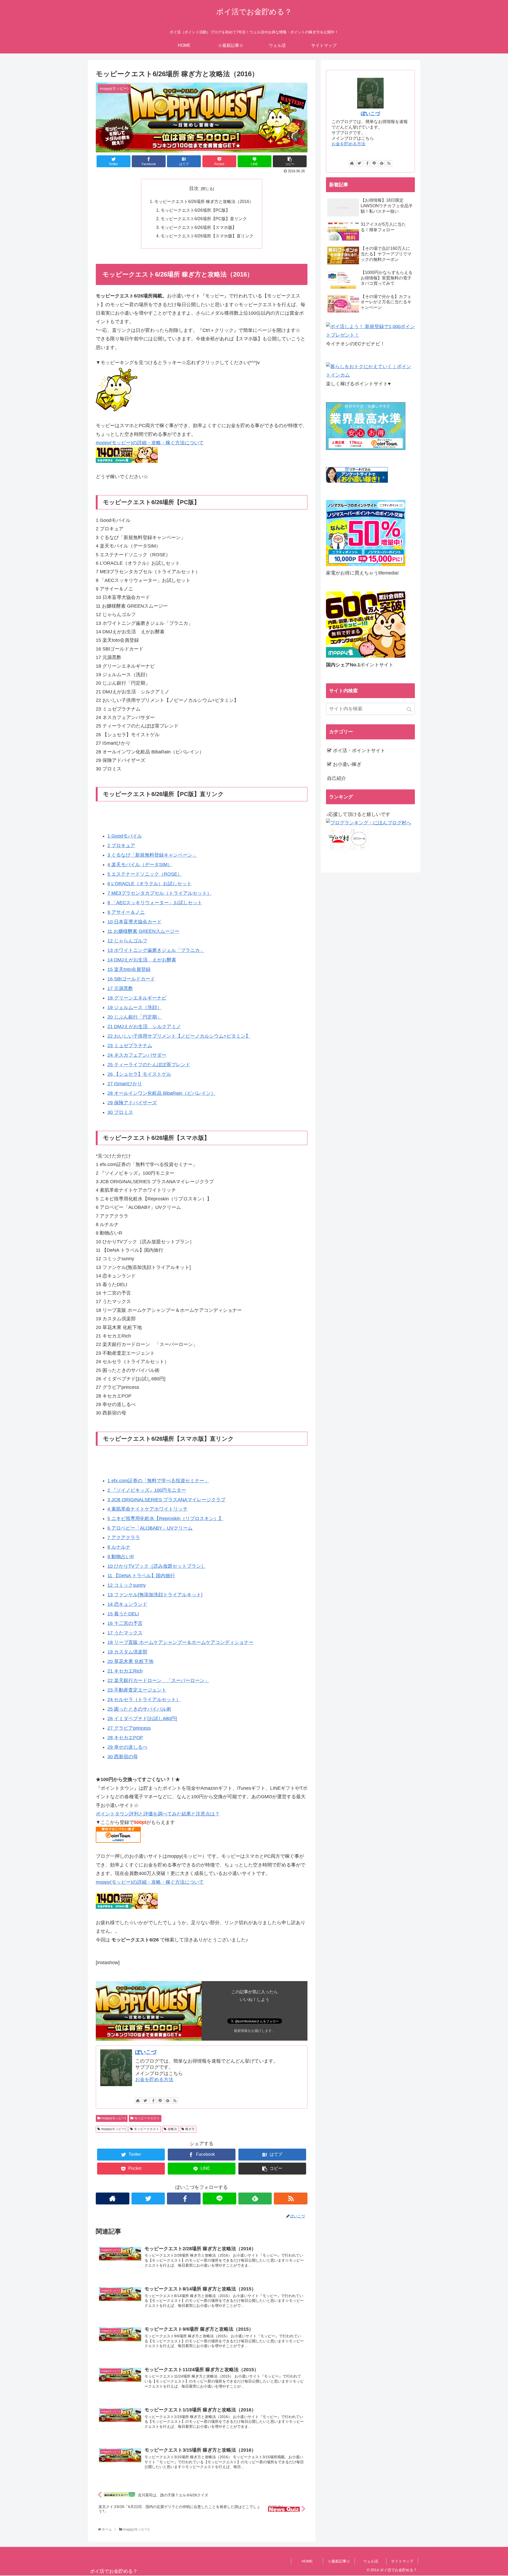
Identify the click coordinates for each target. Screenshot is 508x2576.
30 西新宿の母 (123, 1757)
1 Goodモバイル (125, 836)
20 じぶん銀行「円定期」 (135, 1017)
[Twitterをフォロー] (145, 2100)
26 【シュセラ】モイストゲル (139, 1074)
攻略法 (172, 2129)
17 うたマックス (125, 1633)
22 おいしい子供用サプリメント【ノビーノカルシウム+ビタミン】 (179, 1036)
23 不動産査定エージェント (137, 1690)
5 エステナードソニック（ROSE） (145, 874)
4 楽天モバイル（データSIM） (140, 865)
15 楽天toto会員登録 (129, 969)
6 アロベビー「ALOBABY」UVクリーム (150, 1528)
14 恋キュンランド (127, 1604)
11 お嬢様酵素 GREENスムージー (143, 931)
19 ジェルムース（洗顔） (135, 1007)
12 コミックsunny (127, 1585)
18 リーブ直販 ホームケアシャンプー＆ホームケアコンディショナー (180, 1642)
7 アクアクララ (124, 1538)
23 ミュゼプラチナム (130, 1046)
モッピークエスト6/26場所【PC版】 (195, 210)
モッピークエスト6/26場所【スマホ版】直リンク (207, 236)
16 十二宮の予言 (125, 1623)
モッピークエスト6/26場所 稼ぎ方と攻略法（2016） (204, 201)
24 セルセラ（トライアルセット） (144, 1700)
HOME (307, 2561)
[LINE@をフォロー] (160, 2100)
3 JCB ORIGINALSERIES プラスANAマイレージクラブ (166, 1500)
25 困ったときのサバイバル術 (139, 1709)
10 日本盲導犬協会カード (135, 922)
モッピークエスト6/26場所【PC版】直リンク (204, 219)
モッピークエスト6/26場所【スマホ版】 (199, 227)
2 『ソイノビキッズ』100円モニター (147, 1490)
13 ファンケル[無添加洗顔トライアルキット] (155, 1595)
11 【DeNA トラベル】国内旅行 (141, 1576)
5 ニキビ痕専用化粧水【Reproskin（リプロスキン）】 (165, 1519)
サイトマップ (402, 2561)
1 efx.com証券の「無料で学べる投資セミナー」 (158, 1481)
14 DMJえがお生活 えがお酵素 (142, 960)
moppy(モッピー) (114, 2118)
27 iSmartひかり (125, 1084)
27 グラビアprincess (129, 1728)
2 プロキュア (121, 846)
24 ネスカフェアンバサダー (137, 1055)
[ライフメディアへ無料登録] (366, 564)
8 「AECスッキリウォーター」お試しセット (155, 903)
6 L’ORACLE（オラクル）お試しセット (149, 884)
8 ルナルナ (119, 1547)
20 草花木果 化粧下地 (130, 1661)
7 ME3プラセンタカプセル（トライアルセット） (160, 893)
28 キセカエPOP (125, 1738)
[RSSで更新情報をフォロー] (175, 2100)
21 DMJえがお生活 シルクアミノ (144, 1027)
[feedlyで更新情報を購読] (167, 2100)
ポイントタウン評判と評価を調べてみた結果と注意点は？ (158, 1814)
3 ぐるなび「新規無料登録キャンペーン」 (152, 855)
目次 (194, 188)
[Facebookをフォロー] (153, 2100)
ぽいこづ (146, 2052)
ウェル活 (371, 2561)
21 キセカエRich (125, 1671)
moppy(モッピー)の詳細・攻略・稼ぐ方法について (150, 443)
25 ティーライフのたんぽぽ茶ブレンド (149, 1065)
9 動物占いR (121, 1557)
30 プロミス (120, 1112)
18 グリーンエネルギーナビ (137, 998)
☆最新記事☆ (339, 2561)
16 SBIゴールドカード (131, 979)
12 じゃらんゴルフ (127, 941)
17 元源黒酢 (120, 988)
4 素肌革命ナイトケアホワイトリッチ (148, 1509)
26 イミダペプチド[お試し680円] (142, 1719)
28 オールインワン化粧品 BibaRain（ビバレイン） (162, 1093)
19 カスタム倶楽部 (127, 1652)
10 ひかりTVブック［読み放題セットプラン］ (157, 1566)
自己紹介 (337, 778)
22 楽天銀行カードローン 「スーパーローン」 (158, 1680)
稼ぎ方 (190, 2129)
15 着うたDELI (123, 1614)
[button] (410, 709)
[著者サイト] (138, 2100)
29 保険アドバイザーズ (132, 1103)
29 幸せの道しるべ (127, 1747)
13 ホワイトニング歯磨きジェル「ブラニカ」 (156, 950)
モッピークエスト (147, 2118)
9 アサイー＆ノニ (126, 912)
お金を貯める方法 (154, 2080)
